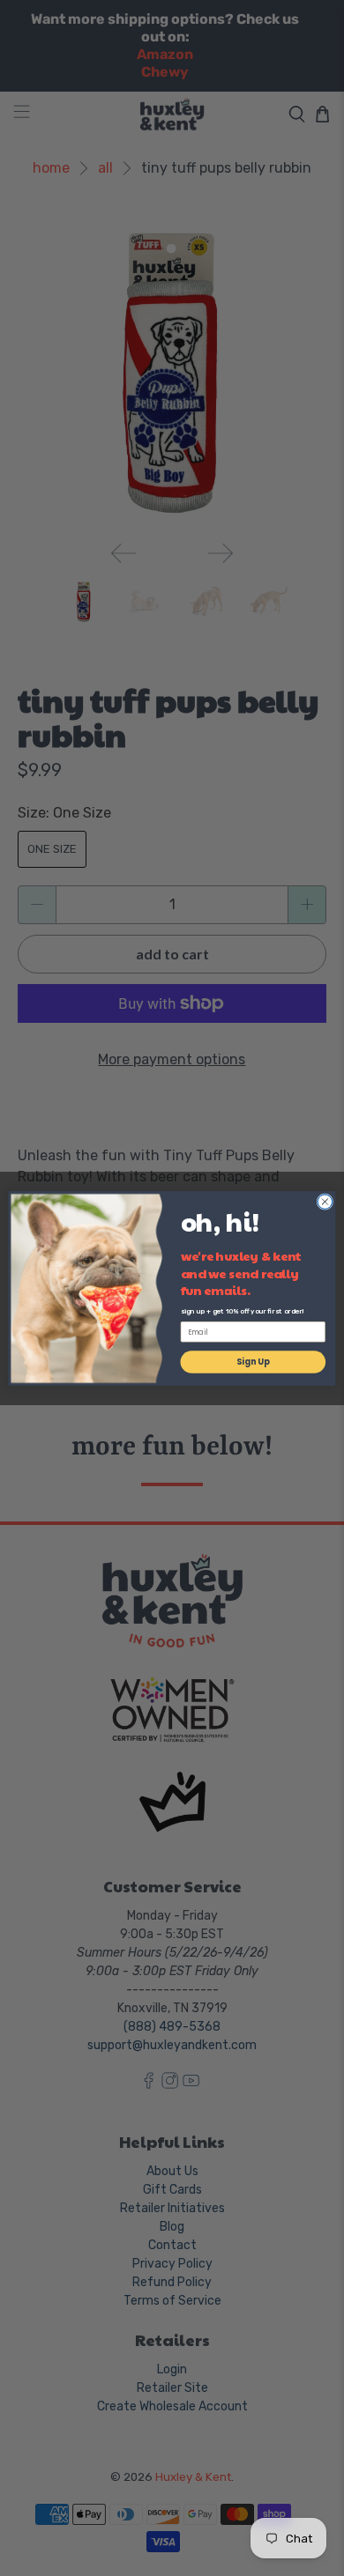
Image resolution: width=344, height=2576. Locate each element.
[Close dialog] (325, 1201)
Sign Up (253, 1362)
